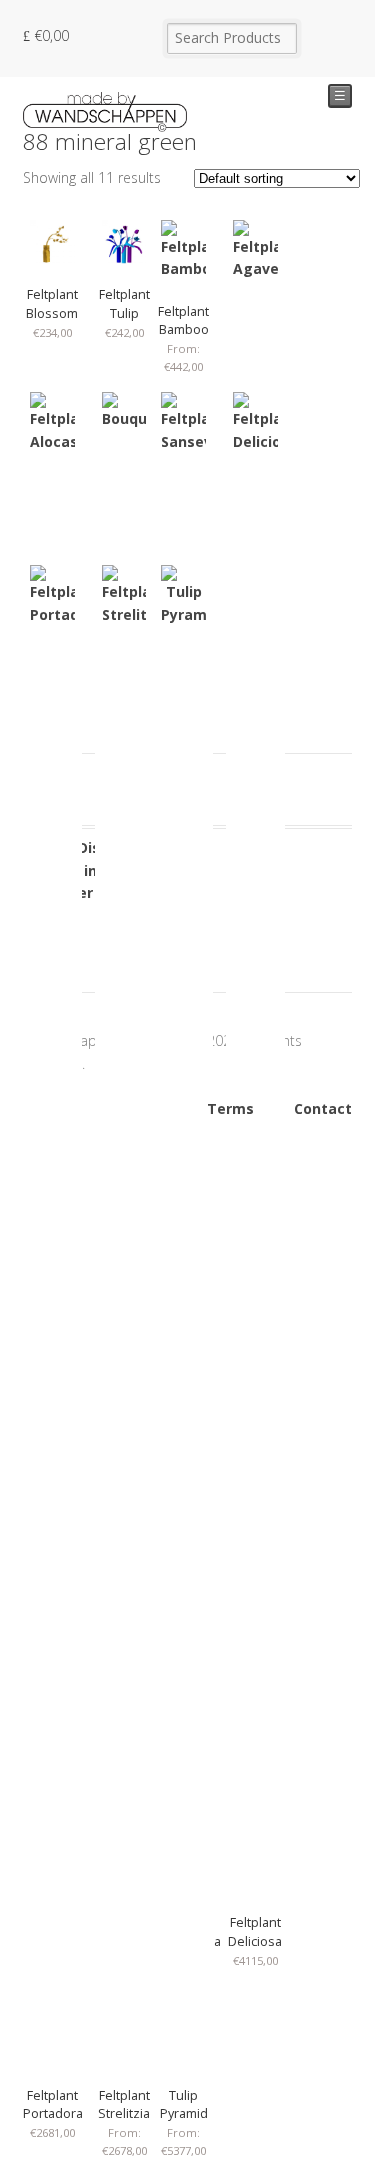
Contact (323, 1108)
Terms (230, 1108)
